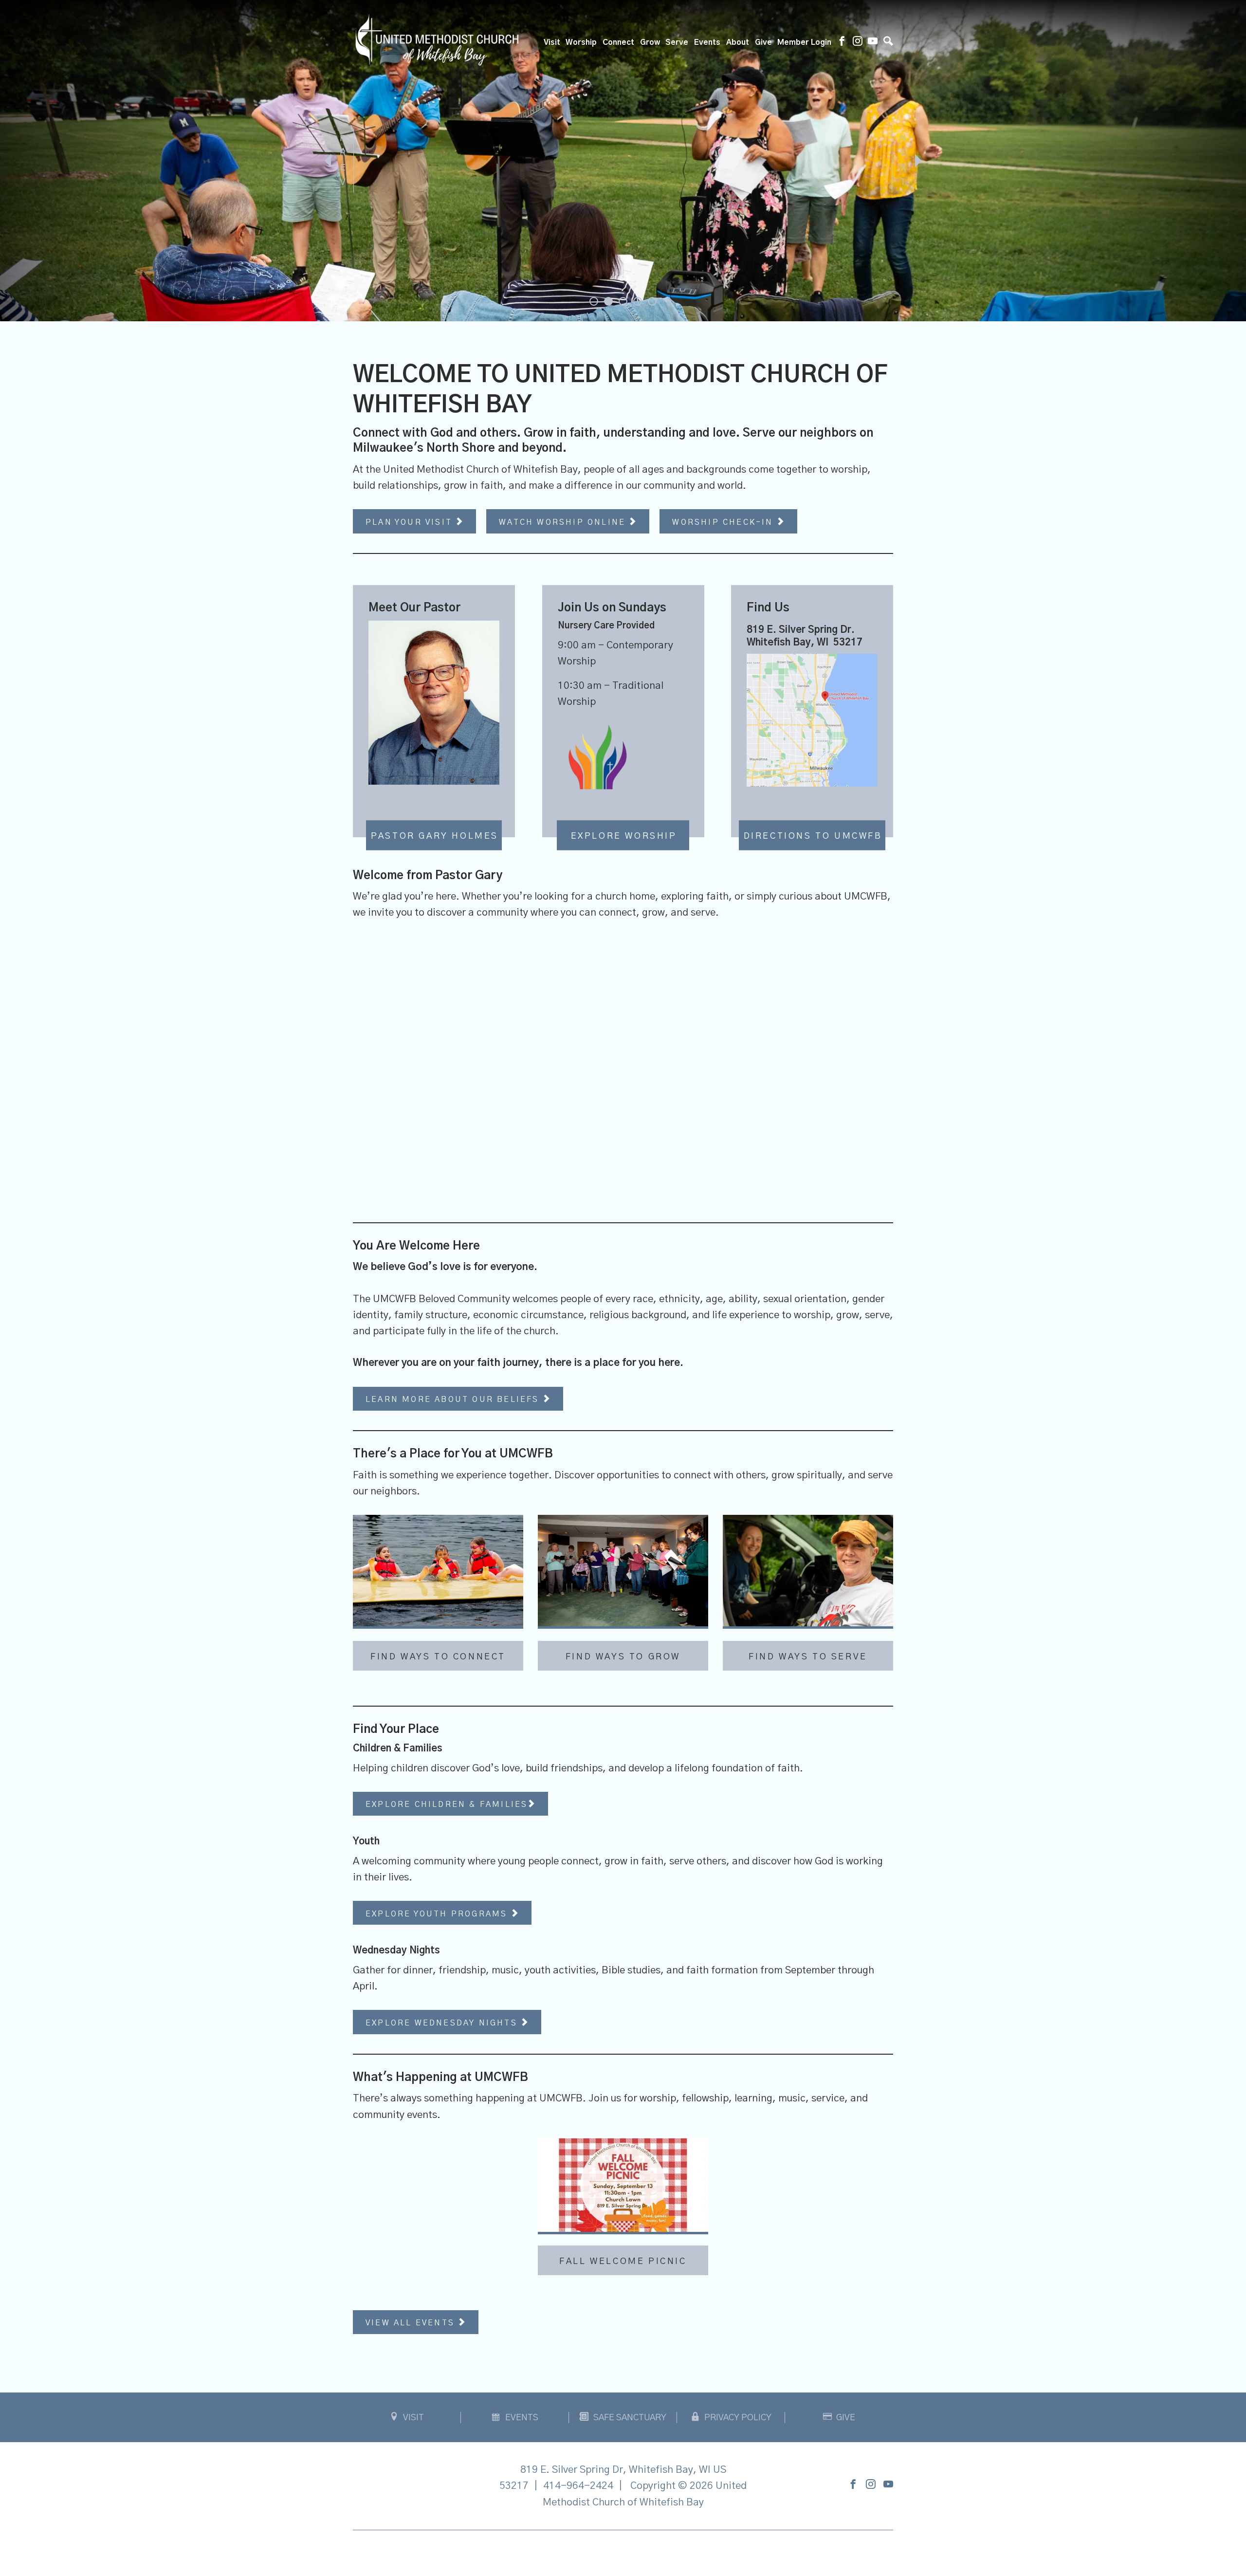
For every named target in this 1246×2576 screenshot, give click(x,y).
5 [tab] (652, 301)
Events (707, 42)
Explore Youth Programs (438, 1914)
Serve (677, 42)
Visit (552, 42)
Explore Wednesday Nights (443, 2023)
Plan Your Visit (411, 522)
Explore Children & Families (447, 1804)
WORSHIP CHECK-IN (724, 522)
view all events (412, 2323)
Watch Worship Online (564, 522)
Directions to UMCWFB (813, 836)
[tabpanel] (623, 161)
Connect (618, 42)
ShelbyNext (623, 2551)
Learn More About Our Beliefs (454, 1399)
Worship (581, 42)
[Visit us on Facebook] (842, 42)
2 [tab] (608, 301)
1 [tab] (594, 301)
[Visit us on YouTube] (873, 42)
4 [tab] (638, 301)
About (738, 42)
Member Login (804, 42)
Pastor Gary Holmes (435, 836)
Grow (650, 42)
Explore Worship (624, 836)
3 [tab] (623, 301)
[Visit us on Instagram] (858, 42)
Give (763, 42)
